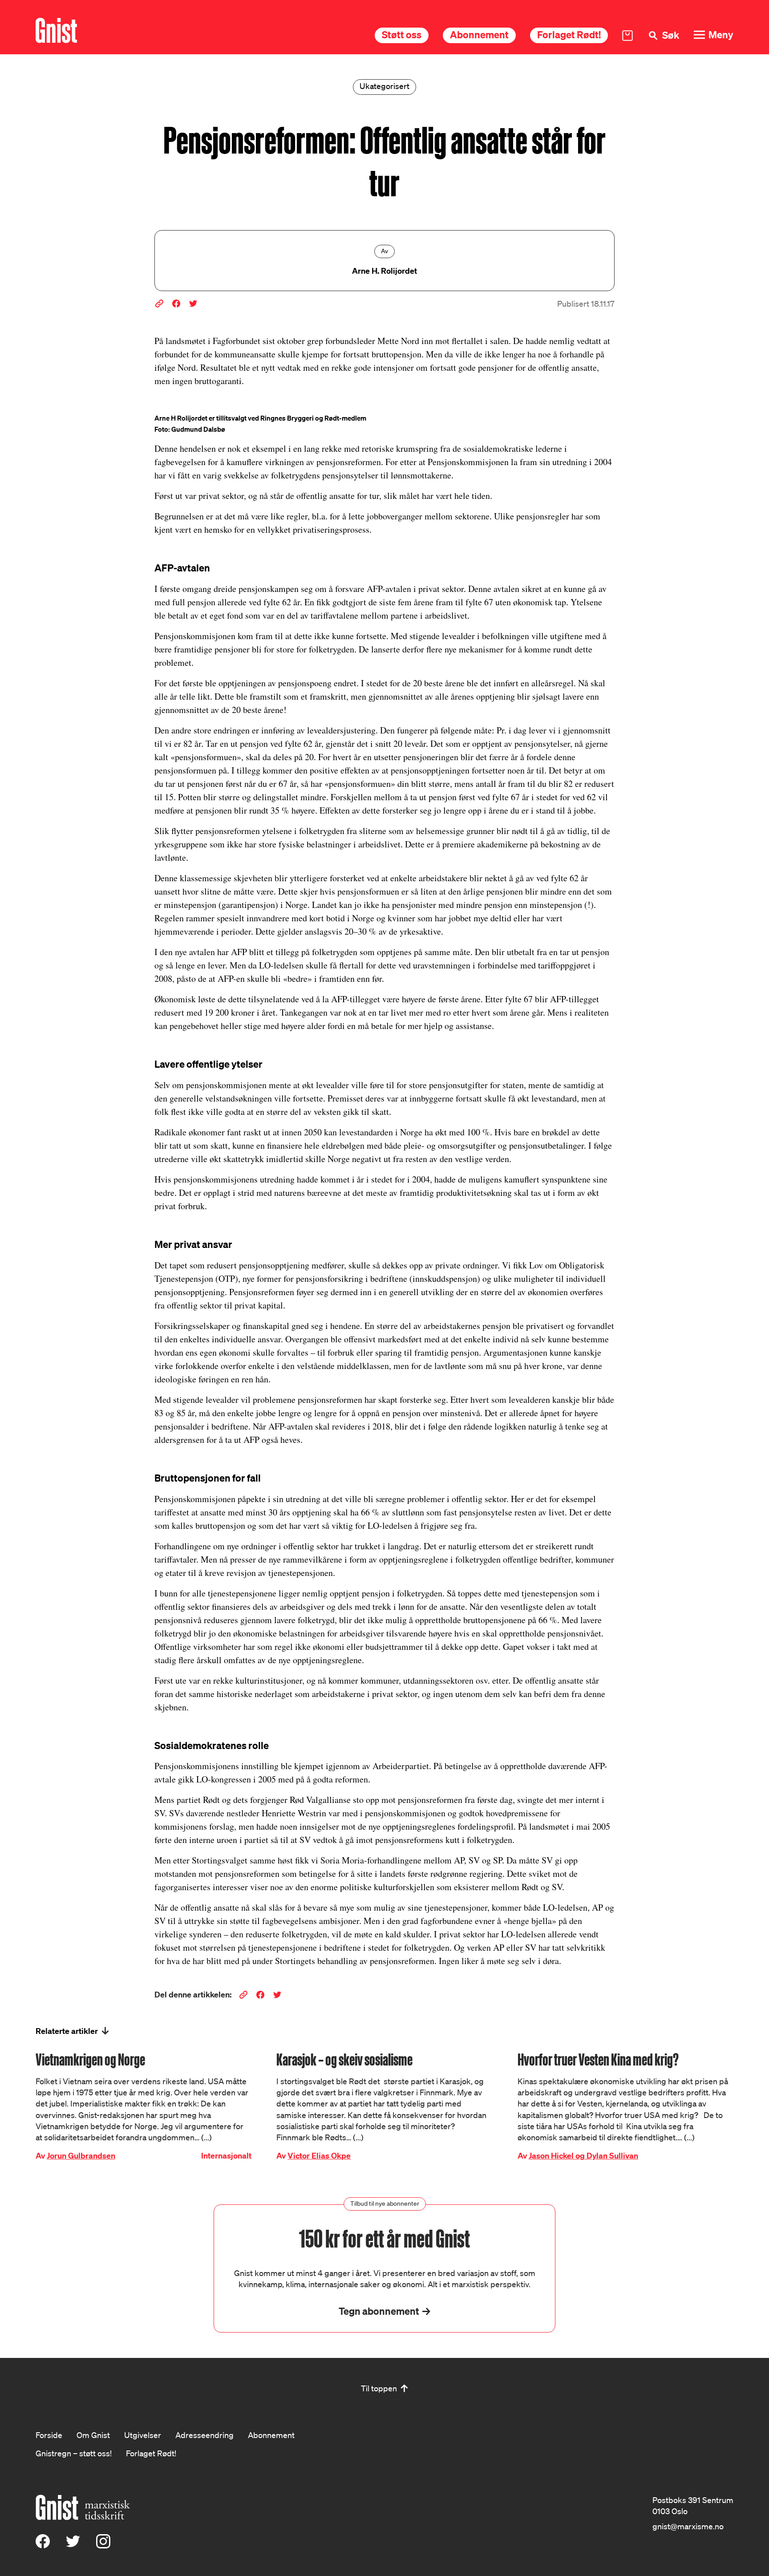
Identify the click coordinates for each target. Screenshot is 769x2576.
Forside (49, 2435)
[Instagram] (103, 2545)
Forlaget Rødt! (569, 34)
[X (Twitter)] (73, 2545)
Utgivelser (143, 2435)
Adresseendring (204, 2435)
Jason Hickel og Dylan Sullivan (583, 2156)
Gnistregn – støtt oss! (74, 2453)
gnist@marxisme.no (688, 2526)
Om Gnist (93, 2435)
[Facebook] (43, 2545)
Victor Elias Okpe (319, 2156)
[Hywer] (56, 30)
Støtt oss (402, 34)
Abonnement (479, 34)
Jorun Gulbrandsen (81, 2156)
